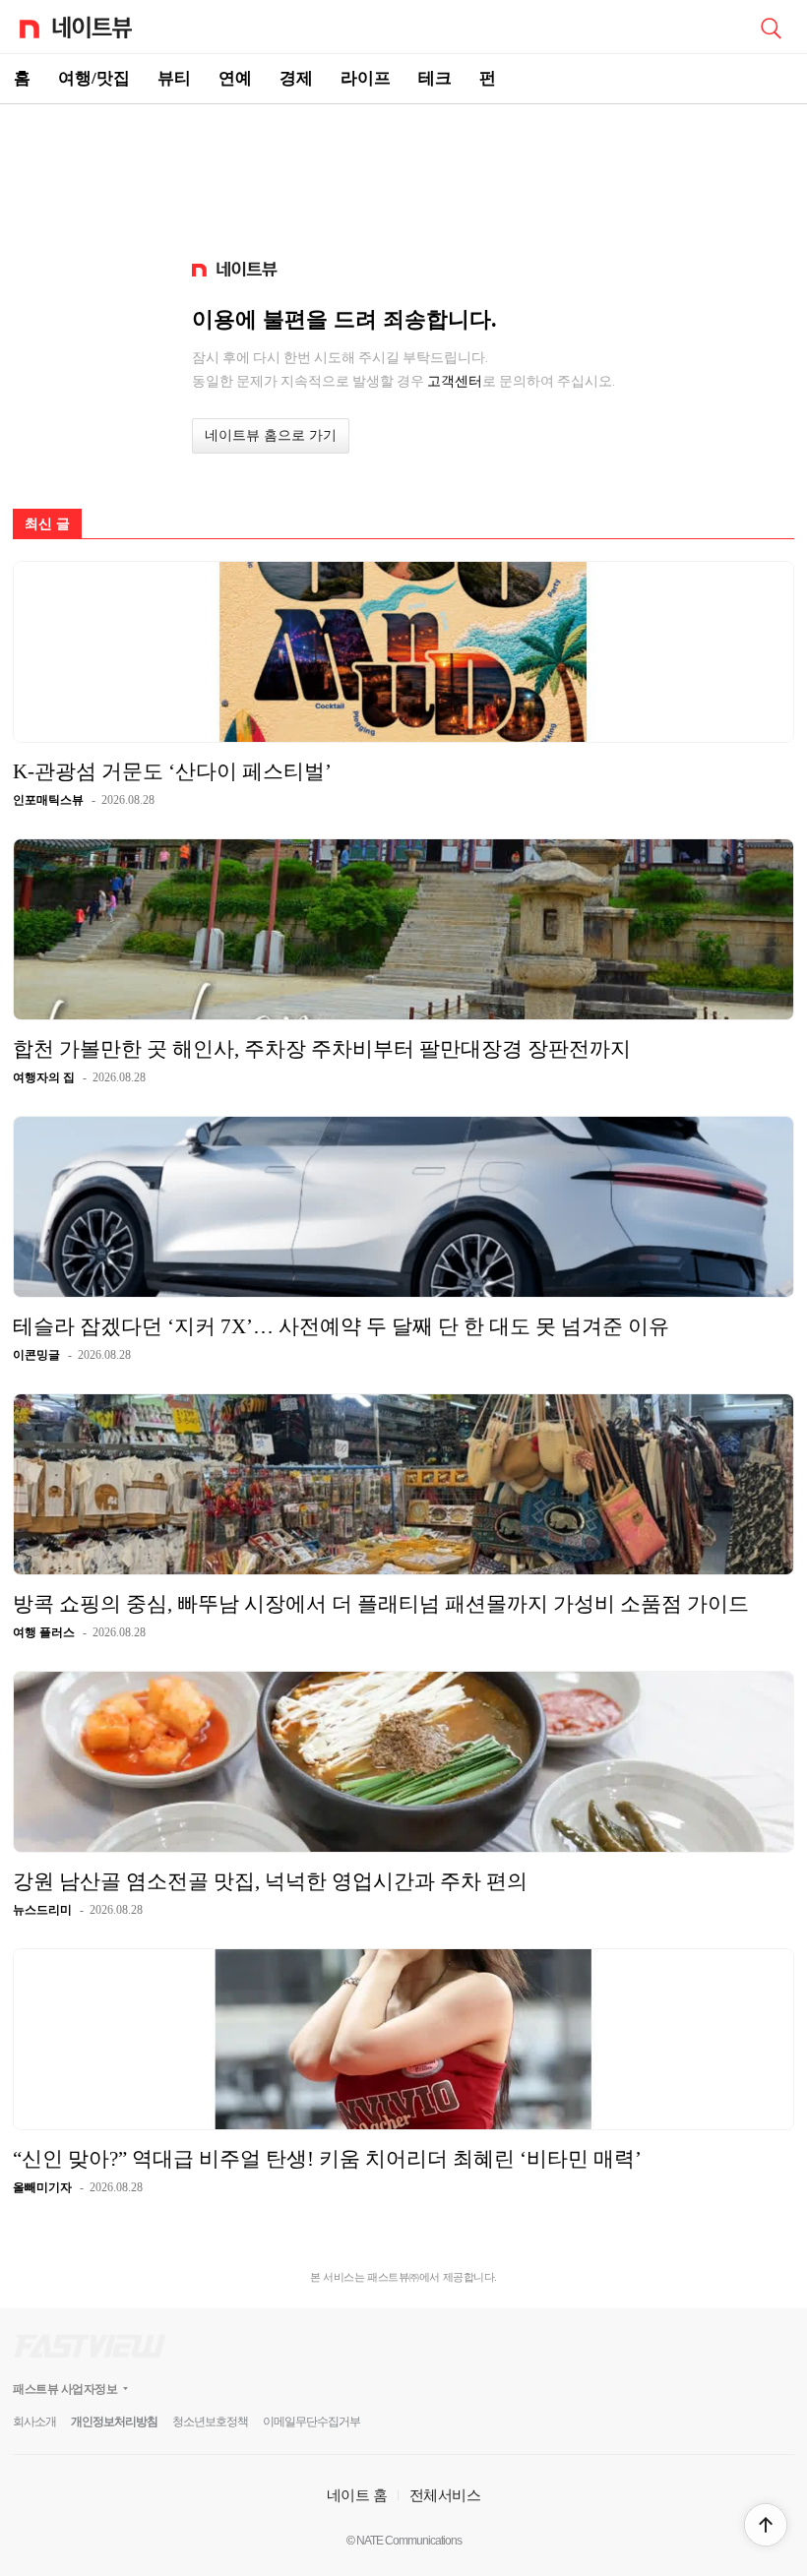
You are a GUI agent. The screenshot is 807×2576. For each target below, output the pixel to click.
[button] (766, 2525)
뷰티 (174, 78)
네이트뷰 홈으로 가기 (271, 435)
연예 (235, 78)
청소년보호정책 (210, 2422)
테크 (435, 78)
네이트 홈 (357, 2495)
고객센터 (455, 381)
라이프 (366, 78)
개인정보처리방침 (114, 2422)
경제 (296, 78)
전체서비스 (445, 2495)
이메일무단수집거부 (311, 2422)
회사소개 (34, 2422)
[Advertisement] (403, 173)
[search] (771, 27)
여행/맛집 (94, 78)
